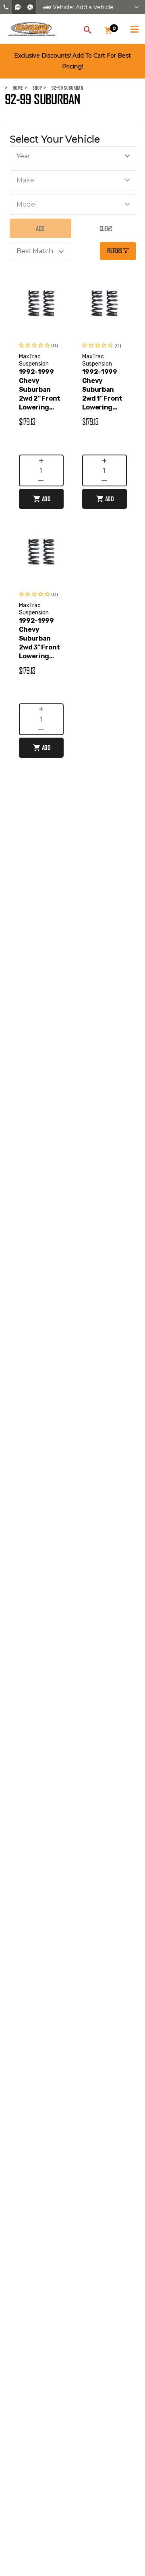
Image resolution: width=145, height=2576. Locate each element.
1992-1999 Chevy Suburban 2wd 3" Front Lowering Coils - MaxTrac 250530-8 (39, 639)
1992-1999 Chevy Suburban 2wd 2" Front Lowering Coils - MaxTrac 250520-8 (40, 390)
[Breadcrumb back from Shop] (28, 88)
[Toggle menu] (134, 28)
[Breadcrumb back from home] (8, 88)
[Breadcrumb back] (47, 88)
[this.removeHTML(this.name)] (41, 303)
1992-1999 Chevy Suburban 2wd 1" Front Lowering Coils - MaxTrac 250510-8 (102, 390)
